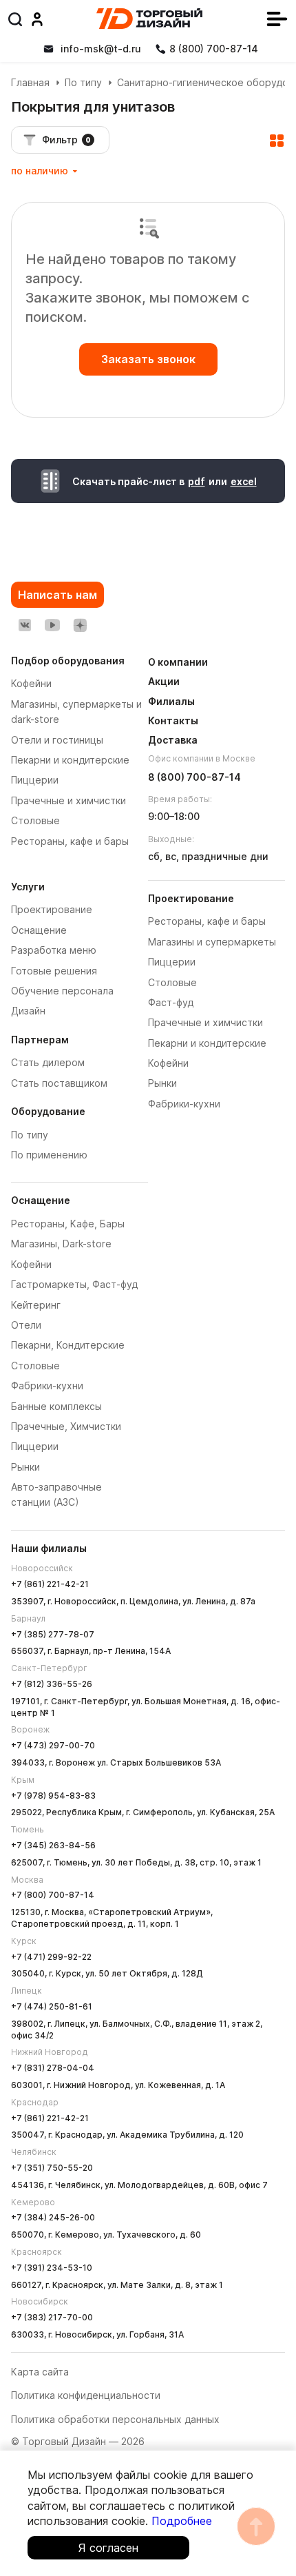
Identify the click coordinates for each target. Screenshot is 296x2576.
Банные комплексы (56, 1406)
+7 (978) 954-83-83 (53, 1796)
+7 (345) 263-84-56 (53, 1845)
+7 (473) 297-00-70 (53, 1745)
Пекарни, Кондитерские (68, 1345)
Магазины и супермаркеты (212, 942)
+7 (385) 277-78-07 (53, 1634)
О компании (178, 662)
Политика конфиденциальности (86, 2395)
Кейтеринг (36, 1305)
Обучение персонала (62, 991)
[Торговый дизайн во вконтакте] (25, 625)
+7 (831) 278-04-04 (53, 2068)
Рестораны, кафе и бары (207, 921)
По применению (49, 1155)
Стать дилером (48, 1062)
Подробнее (182, 2521)
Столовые (35, 1366)
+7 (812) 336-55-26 (52, 1684)
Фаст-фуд (171, 1002)
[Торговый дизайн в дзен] (80, 625)
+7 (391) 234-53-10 (52, 2268)
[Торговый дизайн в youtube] (52, 625)
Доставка (173, 740)
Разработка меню (54, 950)
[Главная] (149, 19)
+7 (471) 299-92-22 (51, 1957)
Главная (30, 82)
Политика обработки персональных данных (115, 2419)
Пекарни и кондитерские (207, 1043)
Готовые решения (54, 971)
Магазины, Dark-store (61, 1244)
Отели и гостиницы (57, 740)
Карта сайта (40, 2372)
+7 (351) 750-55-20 (52, 2168)
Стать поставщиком (59, 1083)
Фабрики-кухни (47, 1386)
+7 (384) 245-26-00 (53, 2217)
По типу (83, 82)
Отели (26, 1325)
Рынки (25, 1467)
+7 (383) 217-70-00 (52, 2317)
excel (244, 481)
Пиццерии (35, 1446)
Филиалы (171, 701)
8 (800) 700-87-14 (194, 777)
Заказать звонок (148, 359)
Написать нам (57, 595)
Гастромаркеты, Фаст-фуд (74, 1284)
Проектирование (52, 909)
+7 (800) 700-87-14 (53, 1895)
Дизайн (28, 1011)
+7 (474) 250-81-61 (52, 2006)
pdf (197, 481)
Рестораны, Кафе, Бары (68, 1224)
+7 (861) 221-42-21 (50, 1584)
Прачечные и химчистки (205, 1022)
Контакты (173, 720)
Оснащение (39, 930)
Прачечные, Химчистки (66, 1426)
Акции (164, 681)
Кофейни (31, 1264)
